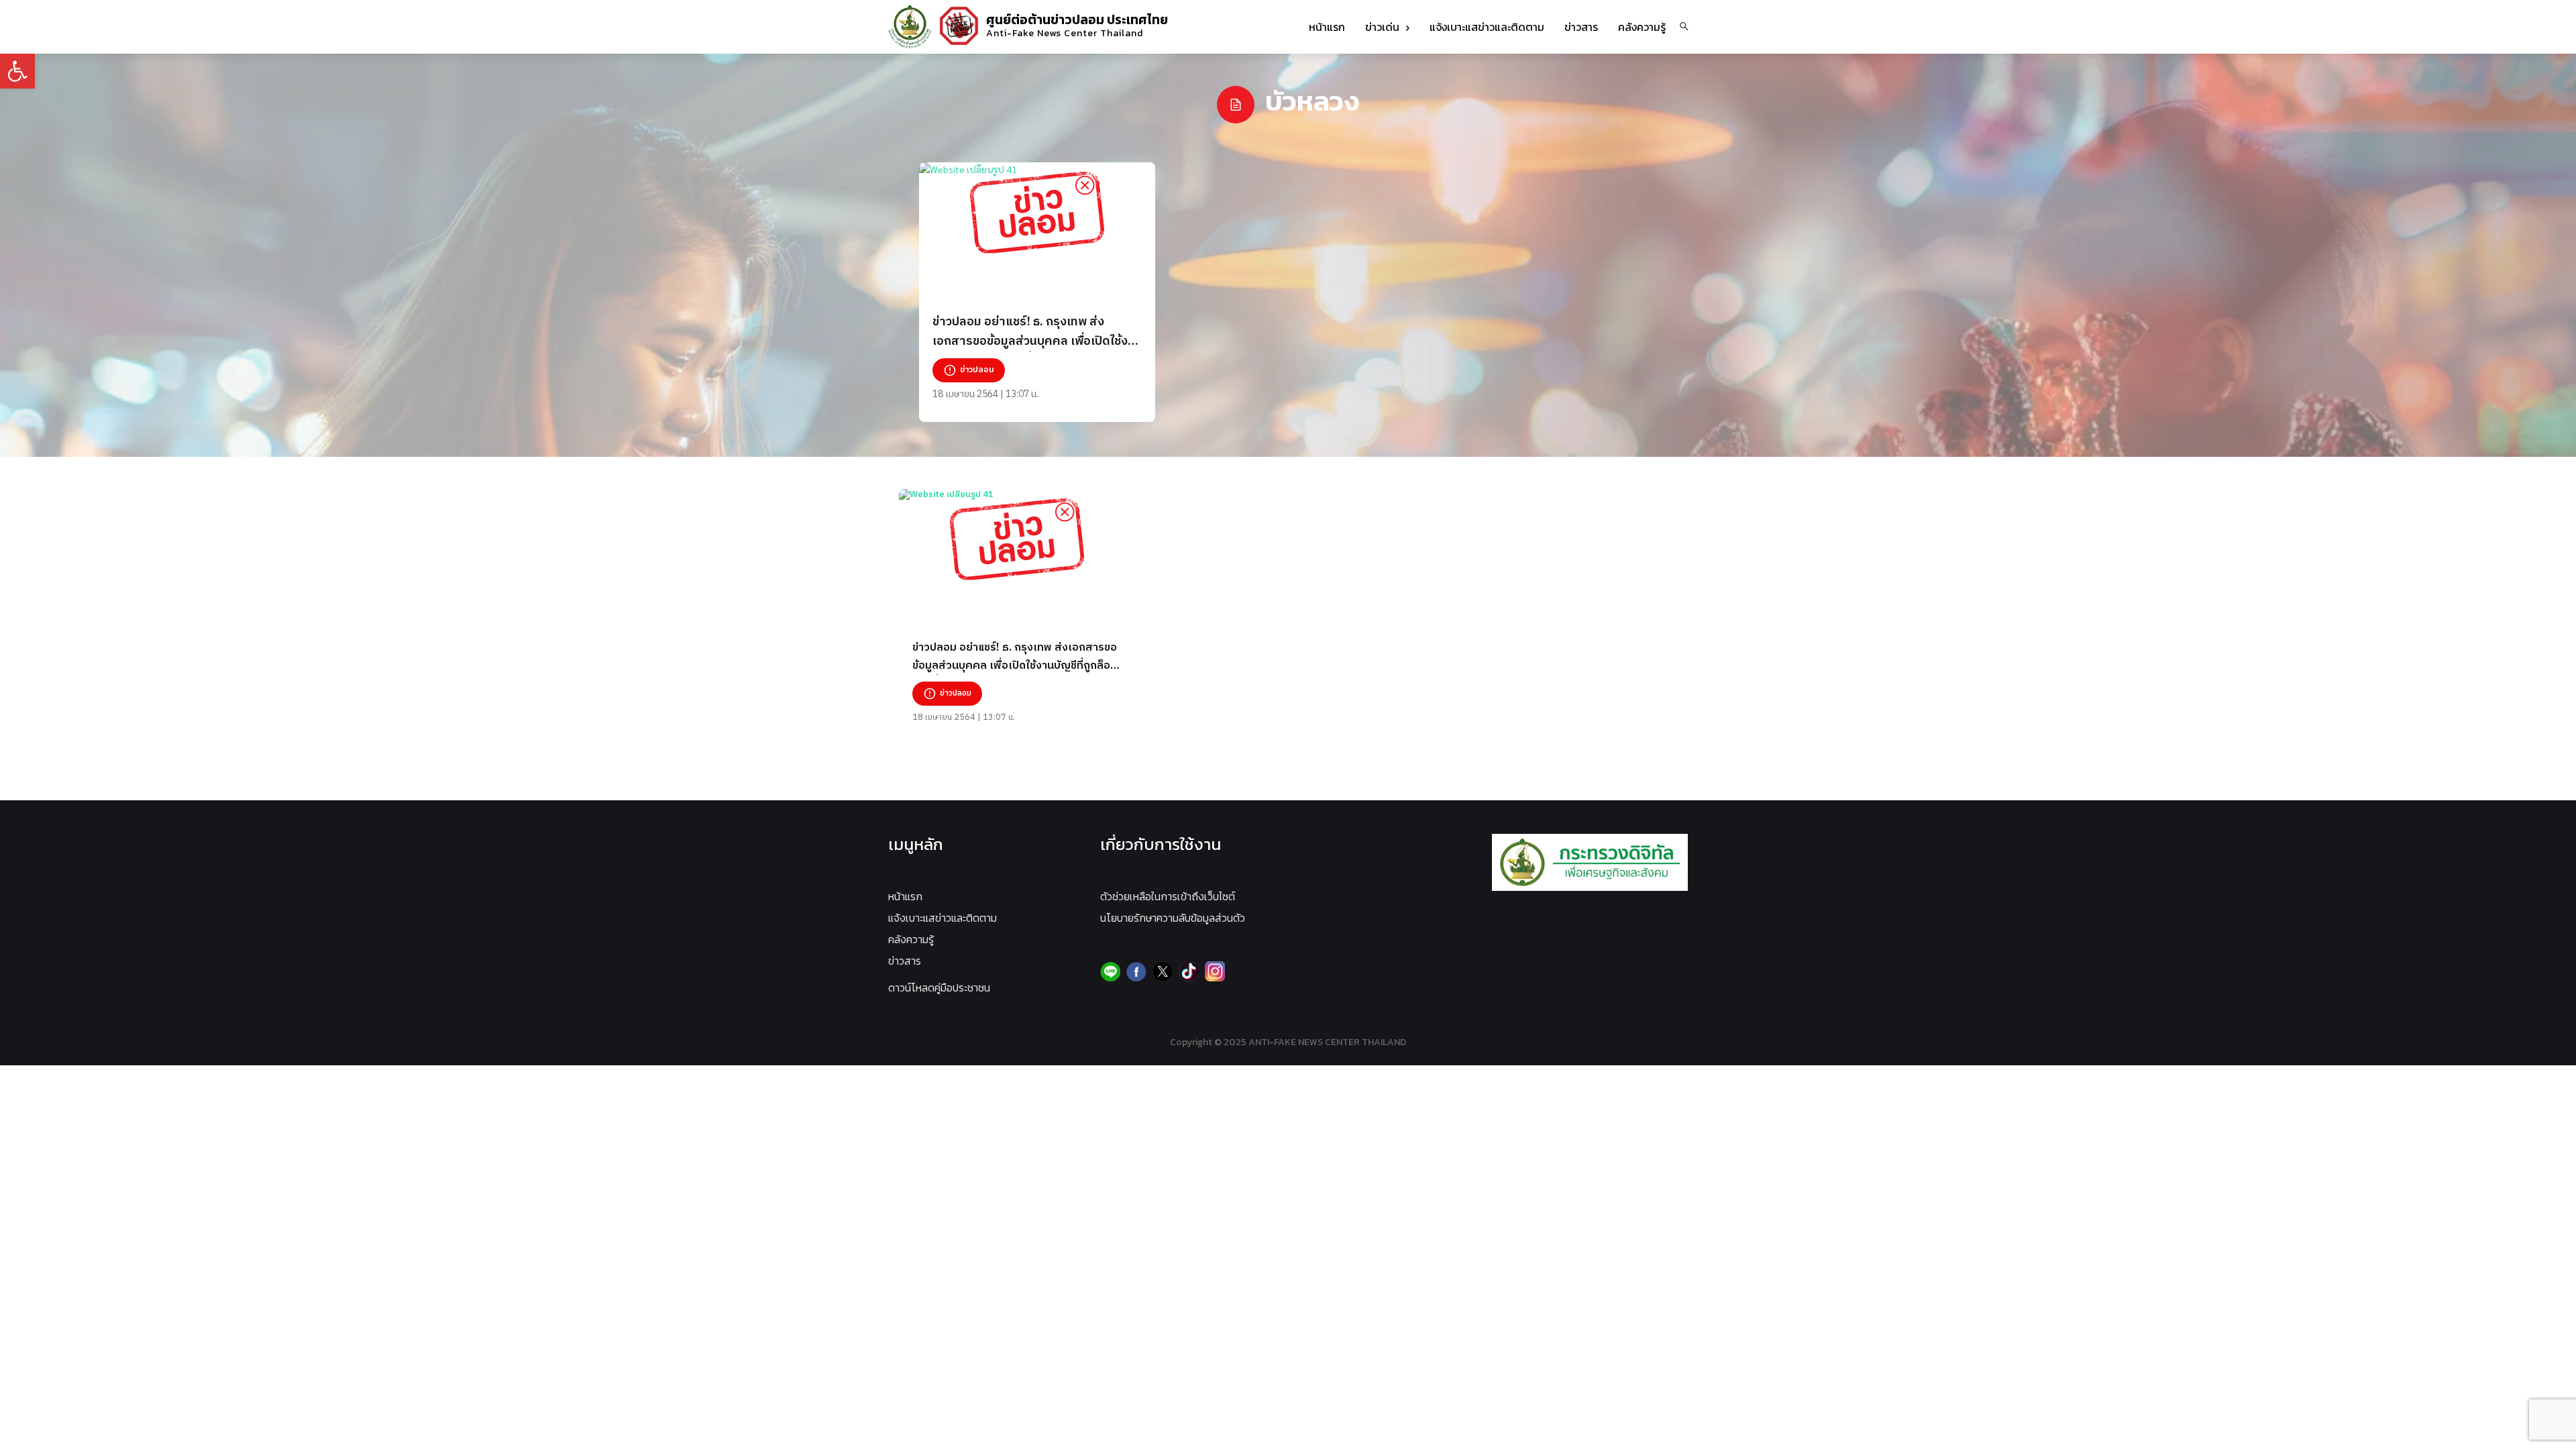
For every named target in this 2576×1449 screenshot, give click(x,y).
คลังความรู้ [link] (911, 939)
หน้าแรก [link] (905, 896)
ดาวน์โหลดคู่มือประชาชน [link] (939, 987)
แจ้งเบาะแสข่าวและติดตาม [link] (943, 918)
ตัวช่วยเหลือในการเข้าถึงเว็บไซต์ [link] (1168, 896)
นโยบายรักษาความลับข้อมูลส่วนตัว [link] (1173, 918)
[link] (17, 71)
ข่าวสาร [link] (905, 961)
